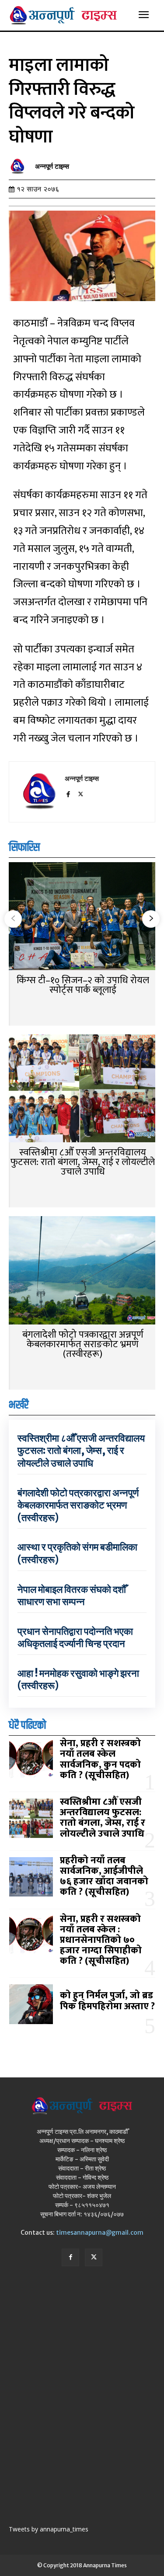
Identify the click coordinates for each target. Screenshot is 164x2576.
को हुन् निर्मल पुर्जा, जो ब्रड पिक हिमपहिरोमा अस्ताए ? (107, 2001)
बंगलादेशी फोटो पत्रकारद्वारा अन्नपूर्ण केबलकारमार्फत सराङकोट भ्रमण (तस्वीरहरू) (83, 1344)
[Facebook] (68, 793)
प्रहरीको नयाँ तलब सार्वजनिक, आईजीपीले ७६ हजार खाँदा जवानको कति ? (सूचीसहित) (104, 1876)
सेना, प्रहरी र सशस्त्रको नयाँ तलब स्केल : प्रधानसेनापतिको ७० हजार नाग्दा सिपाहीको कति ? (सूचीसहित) (101, 1940)
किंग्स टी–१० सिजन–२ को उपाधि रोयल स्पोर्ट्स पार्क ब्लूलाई (83, 985)
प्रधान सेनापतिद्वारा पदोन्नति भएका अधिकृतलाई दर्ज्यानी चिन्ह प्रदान (75, 1638)
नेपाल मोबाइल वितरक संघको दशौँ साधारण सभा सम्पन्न (72, 1596)
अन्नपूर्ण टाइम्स (52, 166)
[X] (81, 793)
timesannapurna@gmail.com (100, 2233)
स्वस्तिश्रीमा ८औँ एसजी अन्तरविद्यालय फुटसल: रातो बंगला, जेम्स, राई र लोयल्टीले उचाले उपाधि (83, 1162)
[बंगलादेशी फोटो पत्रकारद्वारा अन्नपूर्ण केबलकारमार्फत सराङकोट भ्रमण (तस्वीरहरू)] (82, 1271)
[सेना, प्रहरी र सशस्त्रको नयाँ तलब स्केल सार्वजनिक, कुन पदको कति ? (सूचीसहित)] (31, 1760)
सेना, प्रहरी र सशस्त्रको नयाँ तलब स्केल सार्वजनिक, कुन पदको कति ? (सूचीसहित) (100, 1759)
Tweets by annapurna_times (49, 2529)
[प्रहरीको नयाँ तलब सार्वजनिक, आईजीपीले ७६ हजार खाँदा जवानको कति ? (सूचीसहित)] (31, 1877)
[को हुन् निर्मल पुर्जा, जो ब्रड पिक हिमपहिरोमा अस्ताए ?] (31, 2004)
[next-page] (151, 919)
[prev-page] (13, 919)
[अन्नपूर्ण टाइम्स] (20, 166)
